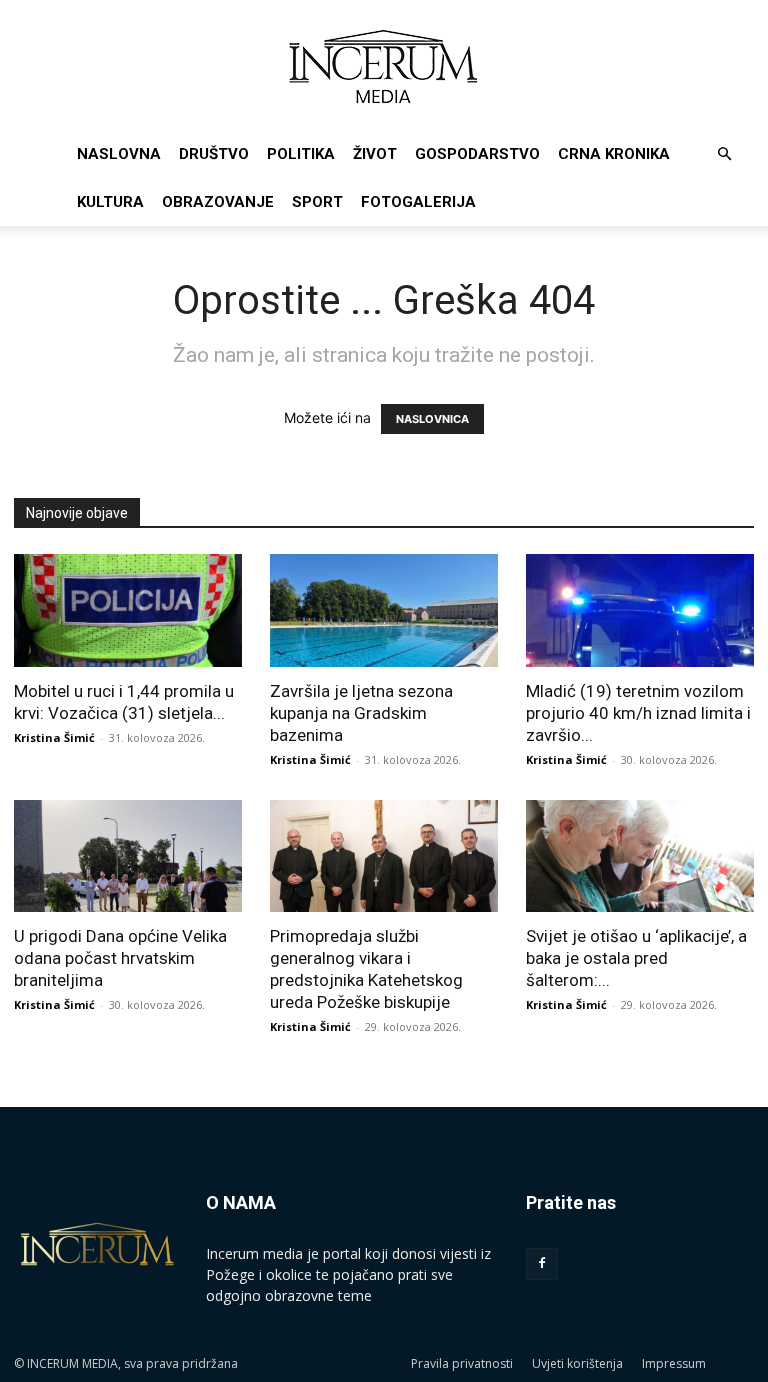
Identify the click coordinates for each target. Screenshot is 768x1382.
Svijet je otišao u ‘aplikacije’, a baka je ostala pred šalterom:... (636, 958)
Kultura (110, 202)
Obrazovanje (218, 202)
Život (375, 154)
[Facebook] (542, 1264)
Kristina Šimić (54, 737)
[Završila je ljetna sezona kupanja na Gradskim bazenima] (384, 610)
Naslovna (119, 154)
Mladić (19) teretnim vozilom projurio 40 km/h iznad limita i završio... (638, 713)
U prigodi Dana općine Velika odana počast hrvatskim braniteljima (120, 958)
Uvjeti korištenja (577, 1363)
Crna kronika (614, 154)
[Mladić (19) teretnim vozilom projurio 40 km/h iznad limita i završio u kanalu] (640, 610)
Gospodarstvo (477, 154)
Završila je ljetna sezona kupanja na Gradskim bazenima (361, 713)
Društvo (214, 154)
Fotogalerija (418, 202)
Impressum (674, 1363)
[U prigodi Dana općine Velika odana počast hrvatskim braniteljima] (128, 856)
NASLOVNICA (432, 419)
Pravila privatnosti (462, 1363)
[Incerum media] (384, 66)
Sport (317, 202)
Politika (301, 154)
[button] (724, 154)
